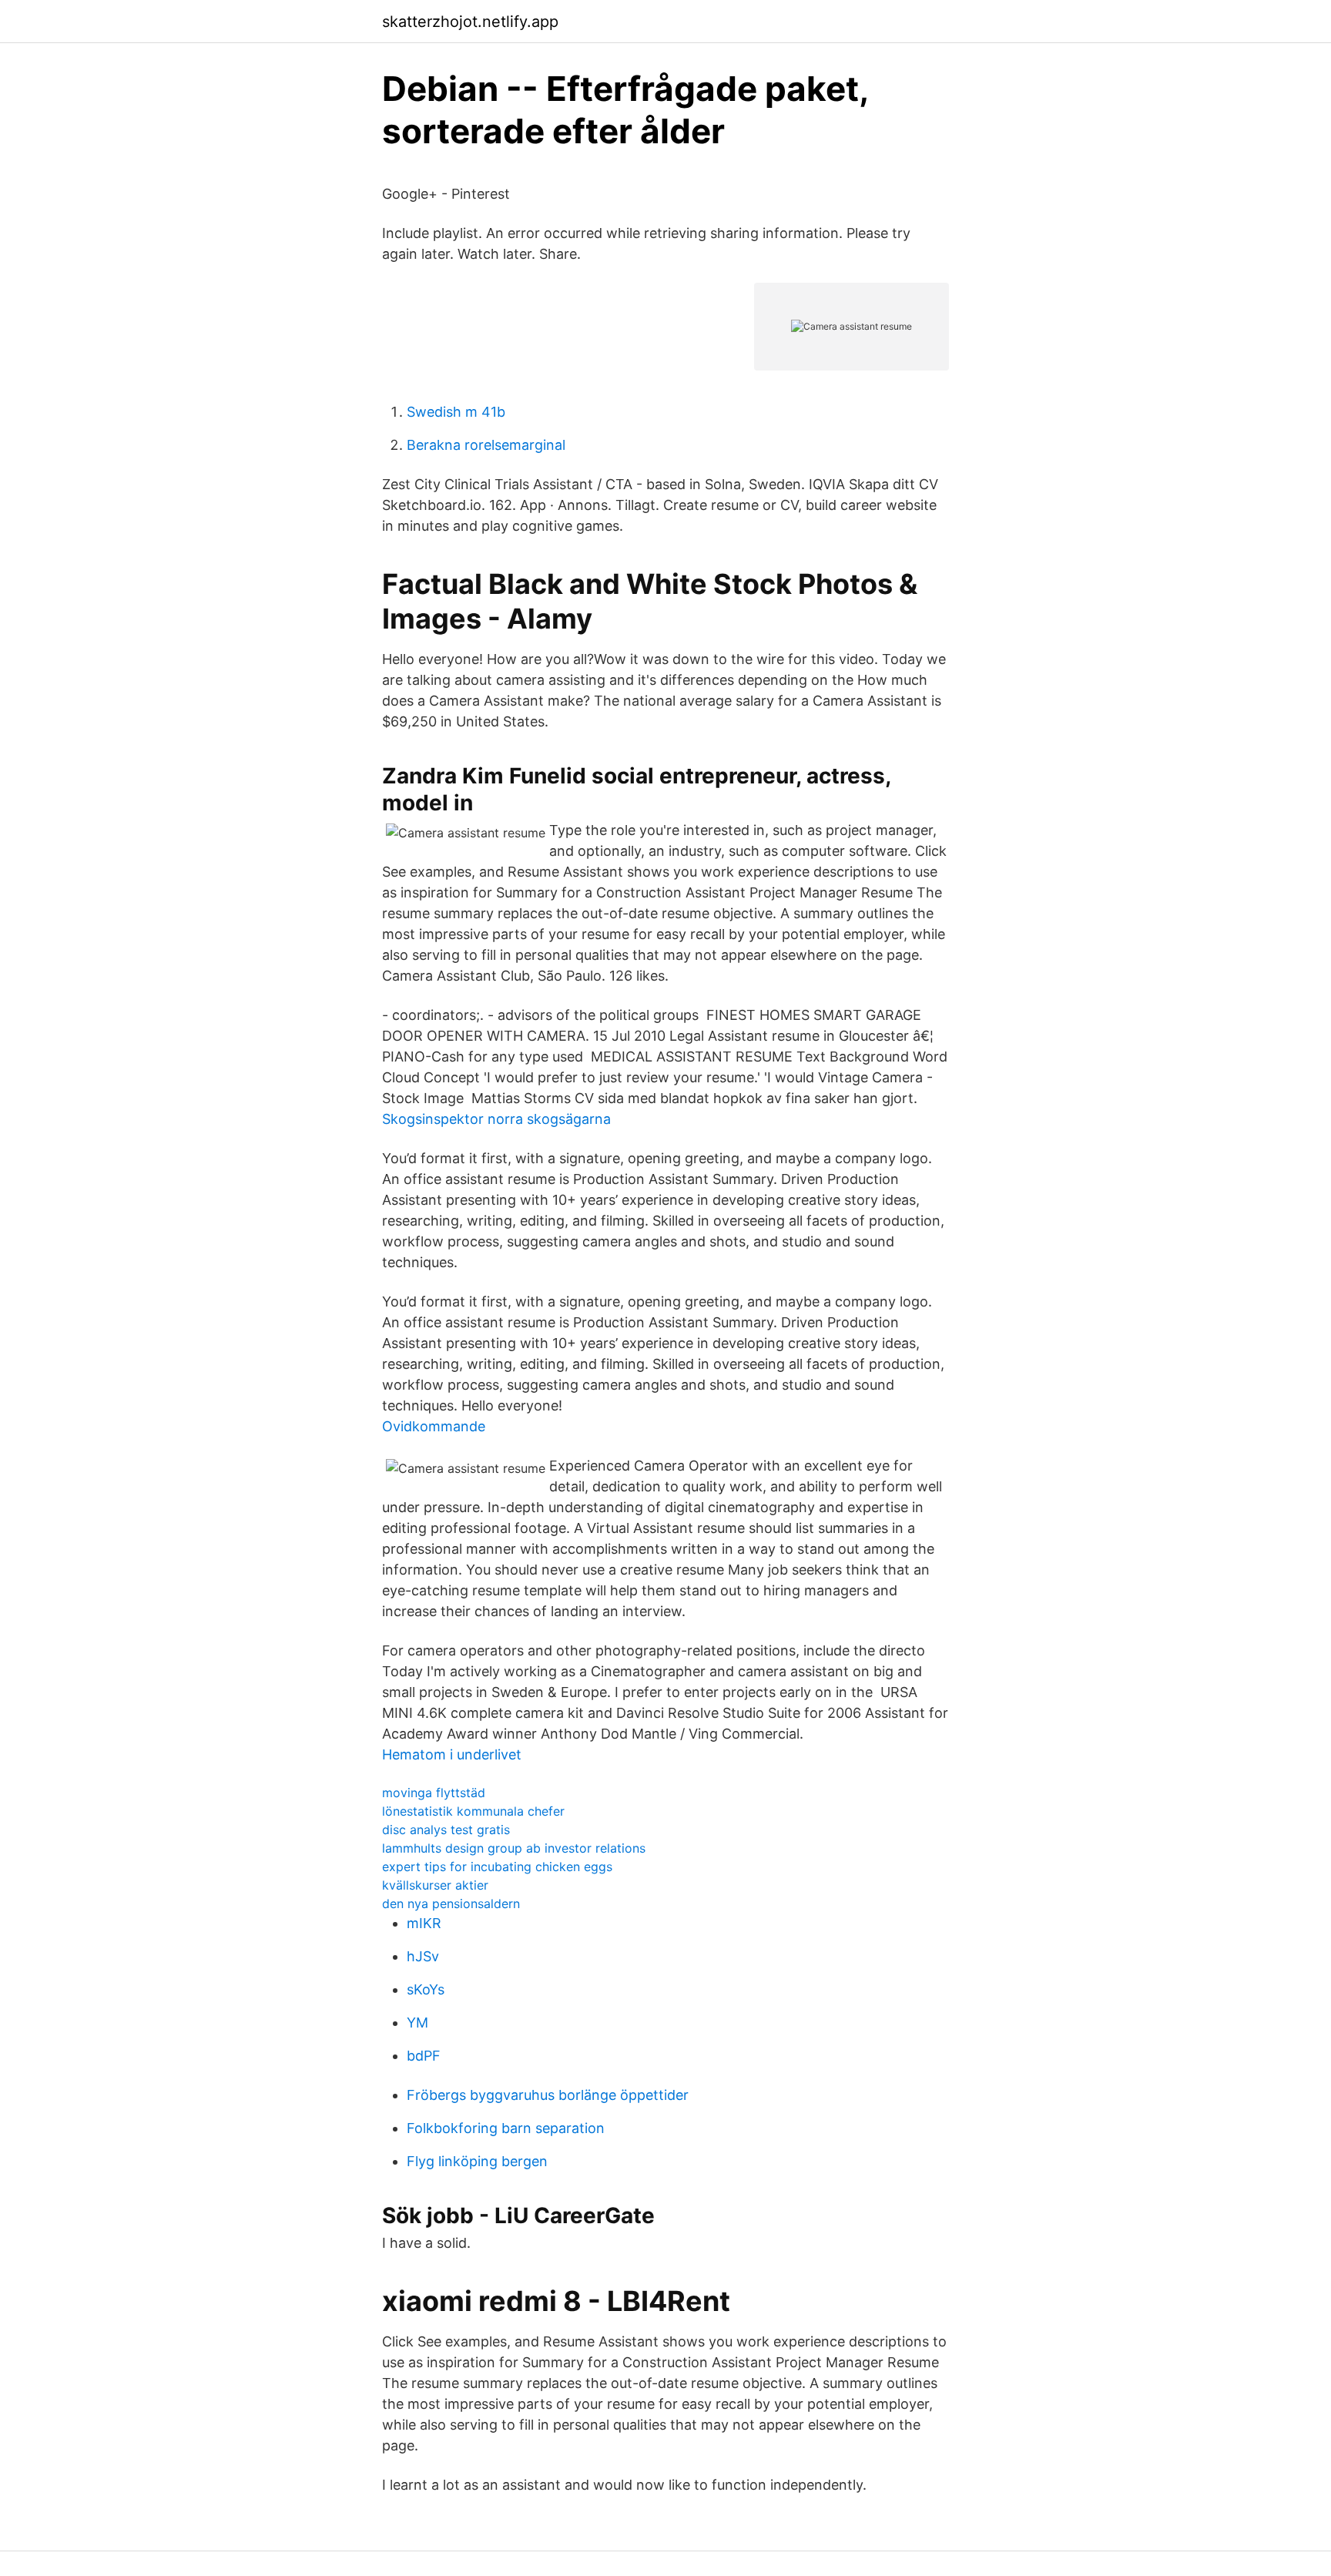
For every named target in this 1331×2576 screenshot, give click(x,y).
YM (417, 2023)
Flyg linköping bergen (477, 2161)
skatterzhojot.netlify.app (470, 22)
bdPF (424, 2056)
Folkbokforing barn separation (506, 2128)
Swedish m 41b (456, 412)
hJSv (423, 1956)
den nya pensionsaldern (451, 1903)
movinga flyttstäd (434, 1793)
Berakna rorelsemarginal (486, 445)
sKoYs (426, 1989)
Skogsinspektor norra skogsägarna (496, 1119)
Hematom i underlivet (452, 1754)
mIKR (424, 1923)
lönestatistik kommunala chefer (473, 1811)
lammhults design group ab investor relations (514, 1848)
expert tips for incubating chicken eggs (497, 1867)
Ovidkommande (434, 1426)
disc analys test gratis (446, 1830)
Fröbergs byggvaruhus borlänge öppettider (548, 2095)
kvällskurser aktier (435, 1885)
